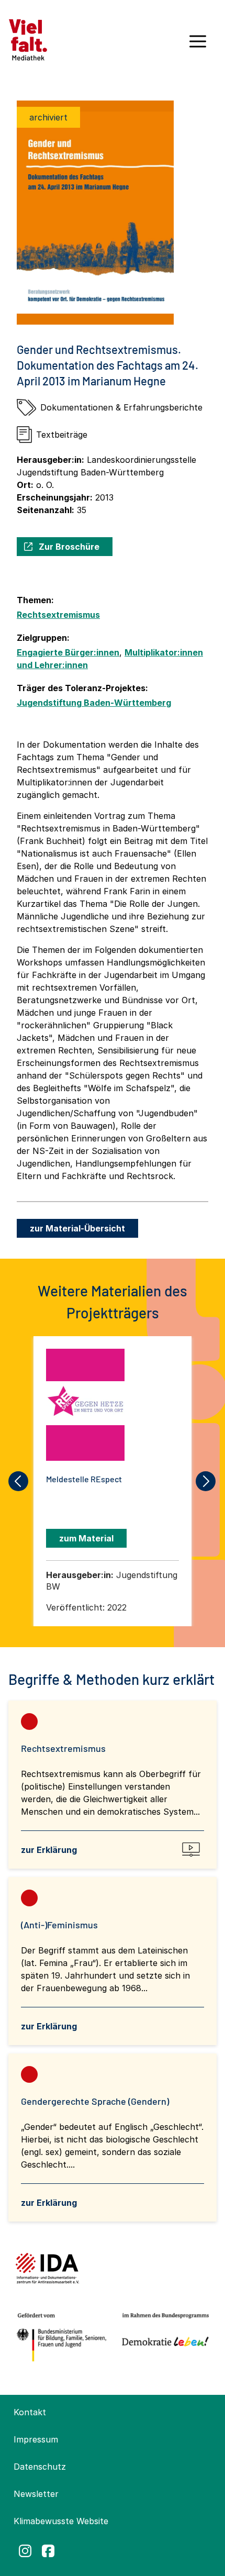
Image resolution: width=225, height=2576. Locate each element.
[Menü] (198, 45)
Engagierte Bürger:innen (68, 652)
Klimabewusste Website (61, 2521)
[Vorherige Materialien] (19, 1481)
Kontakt (30, 2412)
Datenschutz (40, 2467)
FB (48, 2551)
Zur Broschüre (69, 547)
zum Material (86, 1538)
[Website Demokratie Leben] (163, 2338)
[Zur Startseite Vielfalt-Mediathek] (28, 39)
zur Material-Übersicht (77, 1228)
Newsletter (36, 2494)
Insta (25, 2551)
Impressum (36, 2439)
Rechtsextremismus (58, 615)
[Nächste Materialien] (206, 1481)
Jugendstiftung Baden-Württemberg (94, 703)
